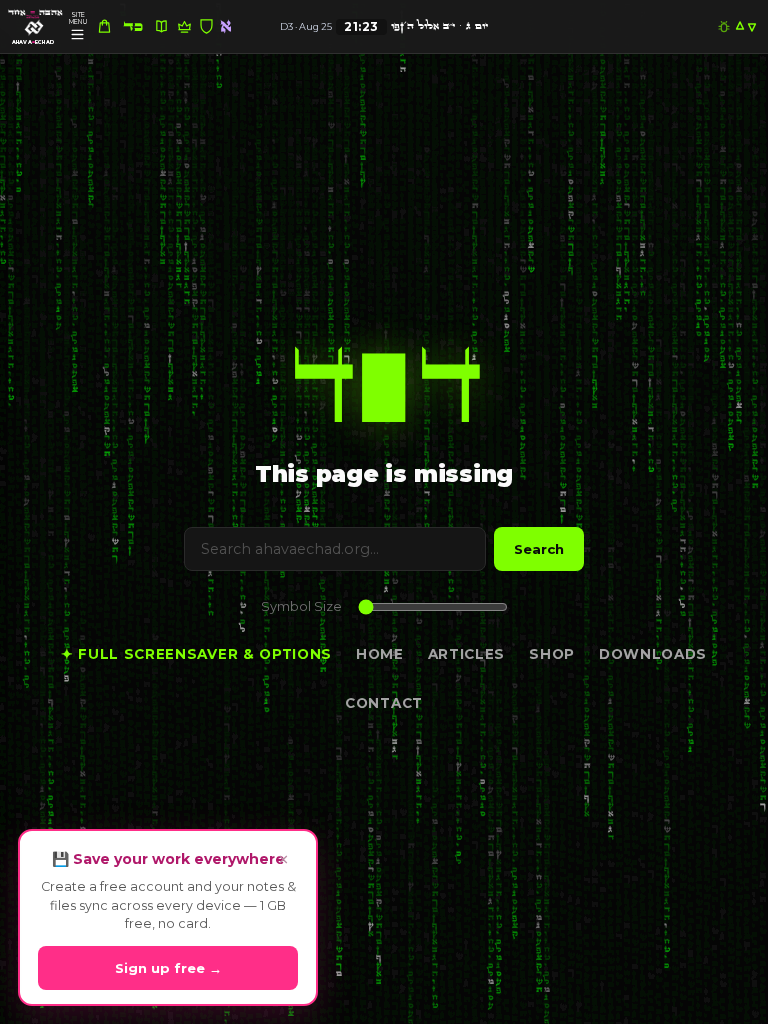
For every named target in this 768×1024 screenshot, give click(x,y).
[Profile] (34, 28)
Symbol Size (301, 606)
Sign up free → (168, 968)
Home (380, 654)
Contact (384, 703)
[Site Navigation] (77, 34)
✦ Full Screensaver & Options (196, 654)
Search (539, 549)
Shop (552, 654)
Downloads (653, 654)
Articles (466, 654)
